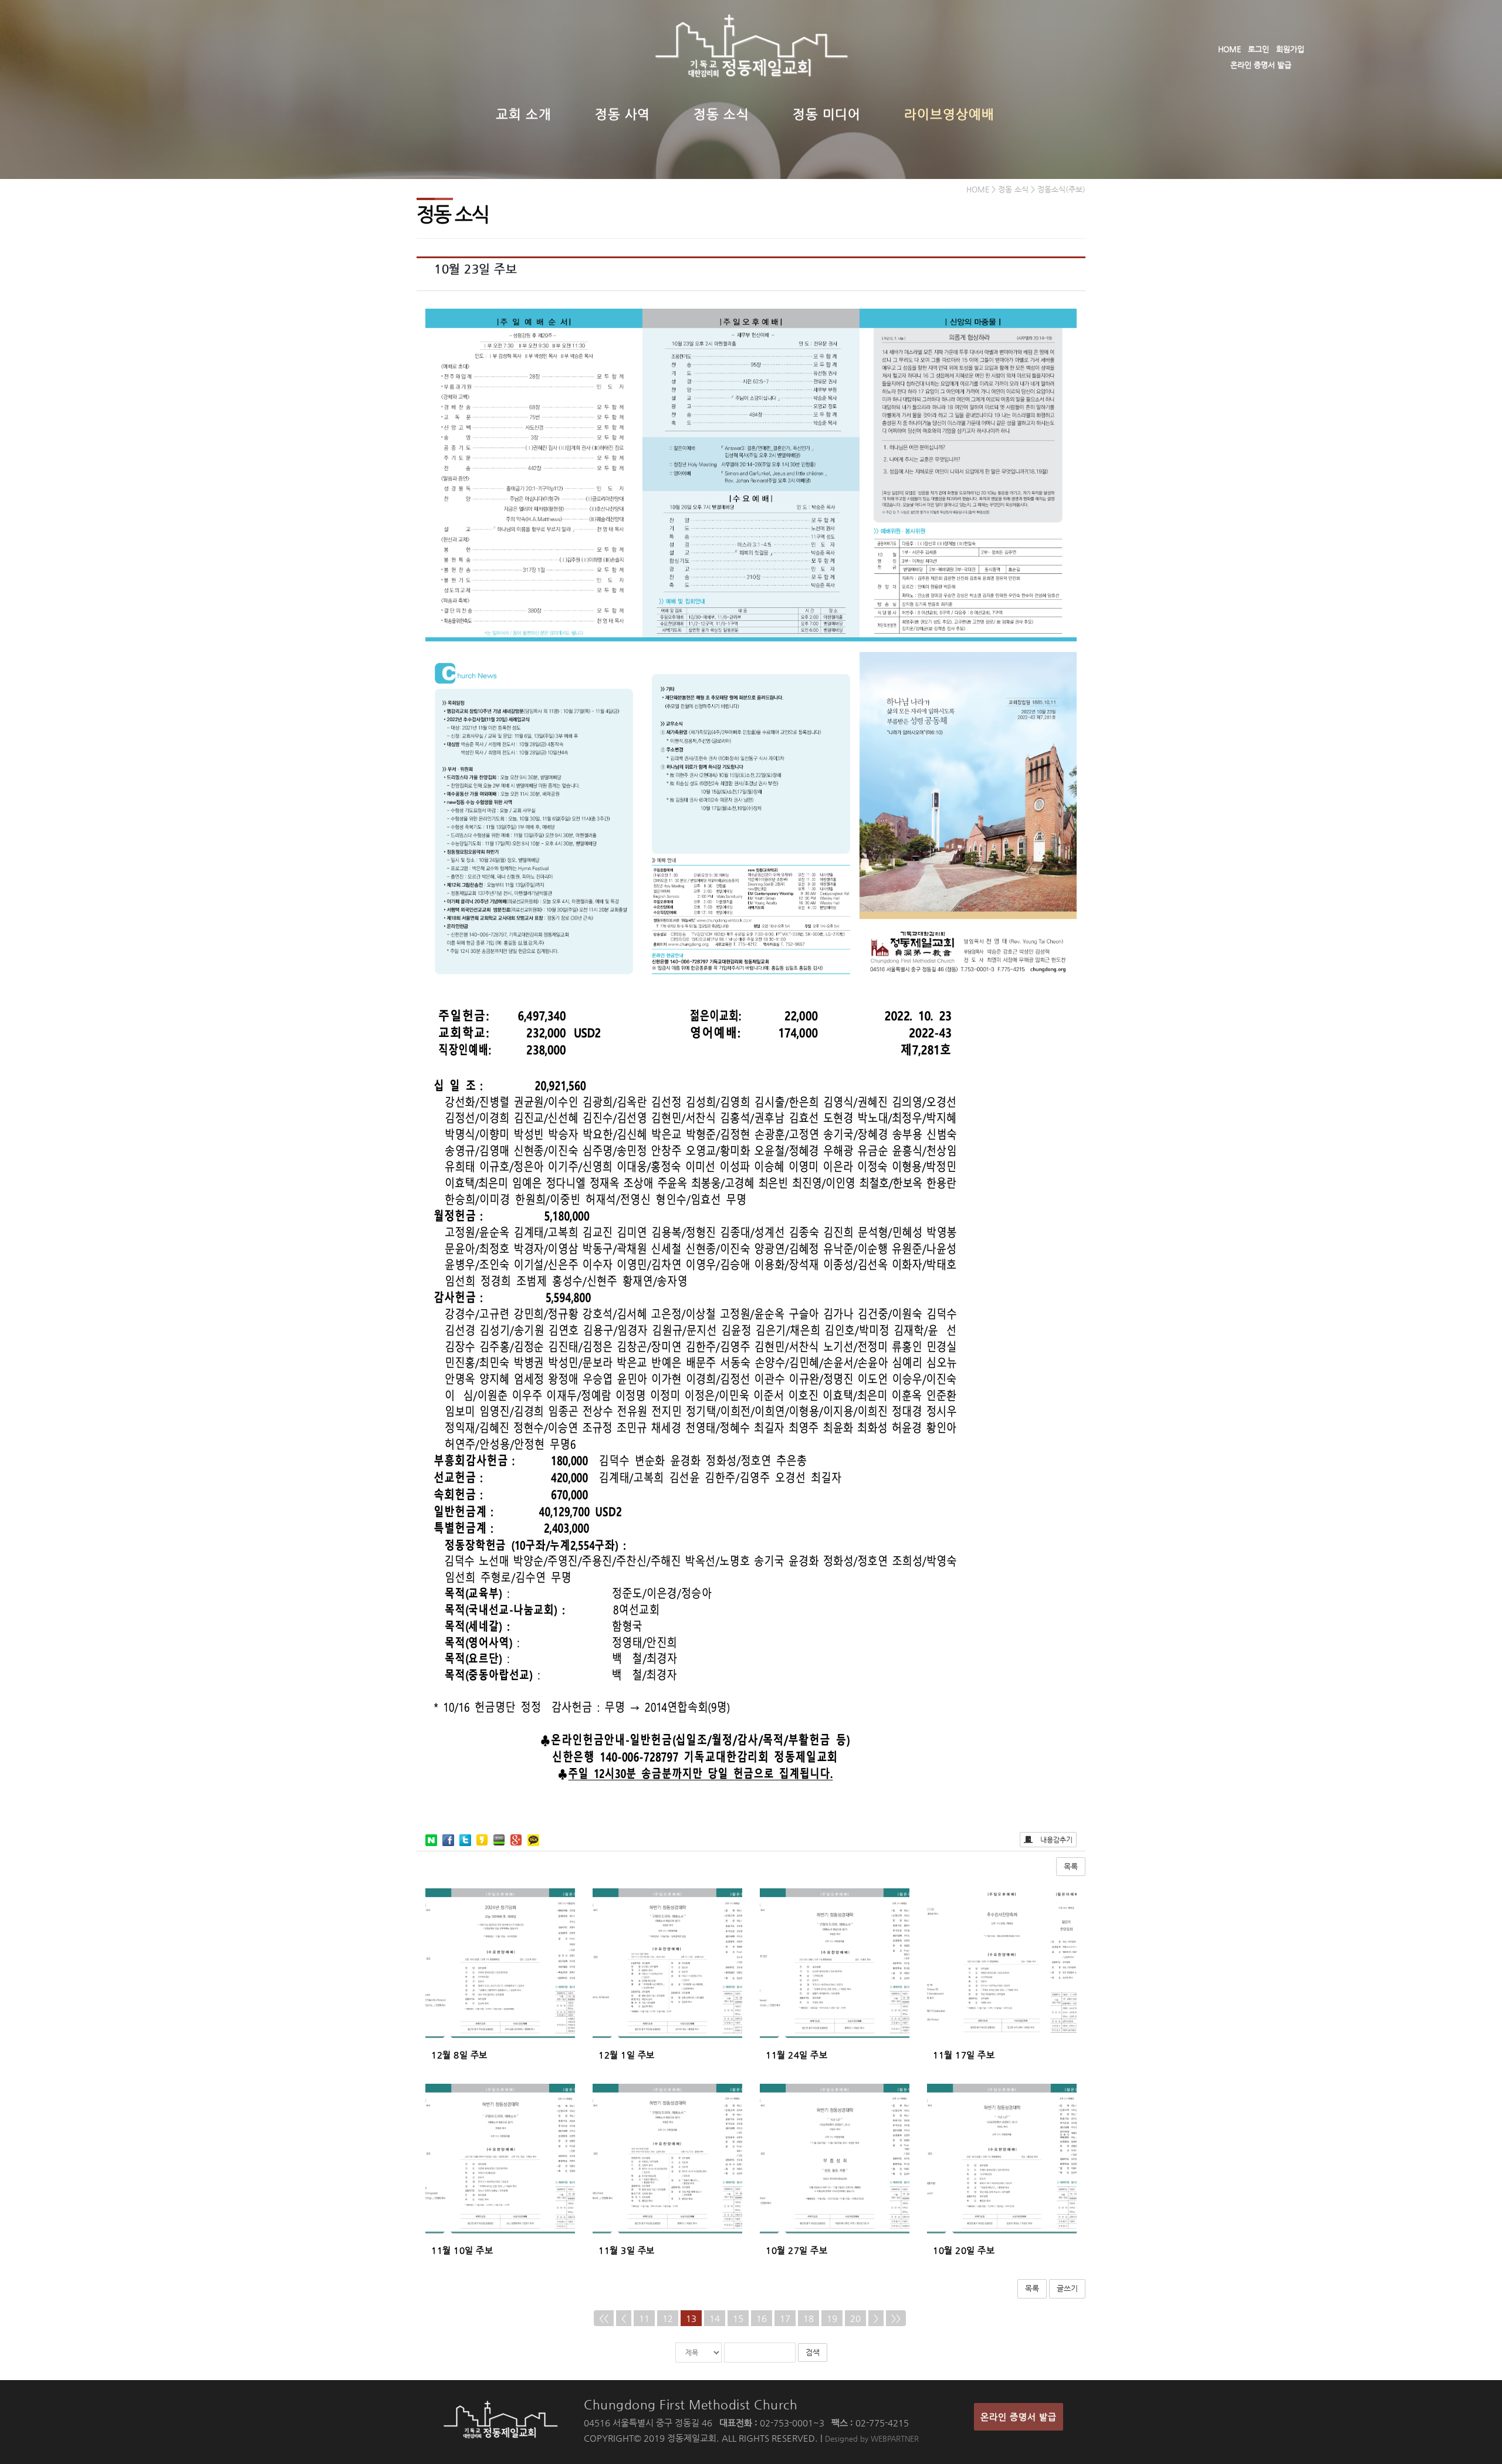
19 (832, 2318)
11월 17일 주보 (964, 2055)
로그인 (1259, 49)
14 (715, 2318)
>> (896, 2318)
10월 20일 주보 (964, 2250)
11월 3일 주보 (627, 2250)
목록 (1071, 1866)
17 (785, 2318)
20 (855, 2318)
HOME (1229, 49)
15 (738, 2318)
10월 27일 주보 (796, 2250)
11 (644, 2318)
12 (668, 2318)
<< (604, 2318)
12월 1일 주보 (627, 2055)
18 (808, 2318)
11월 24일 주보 (796, 2055)
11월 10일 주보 (462, 2250)
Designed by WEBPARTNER (872, 2438)
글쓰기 (1067, 2288)
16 (762, 2318)
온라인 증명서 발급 (1261, 65)
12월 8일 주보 (459, 2055)
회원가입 (1290, 49)
